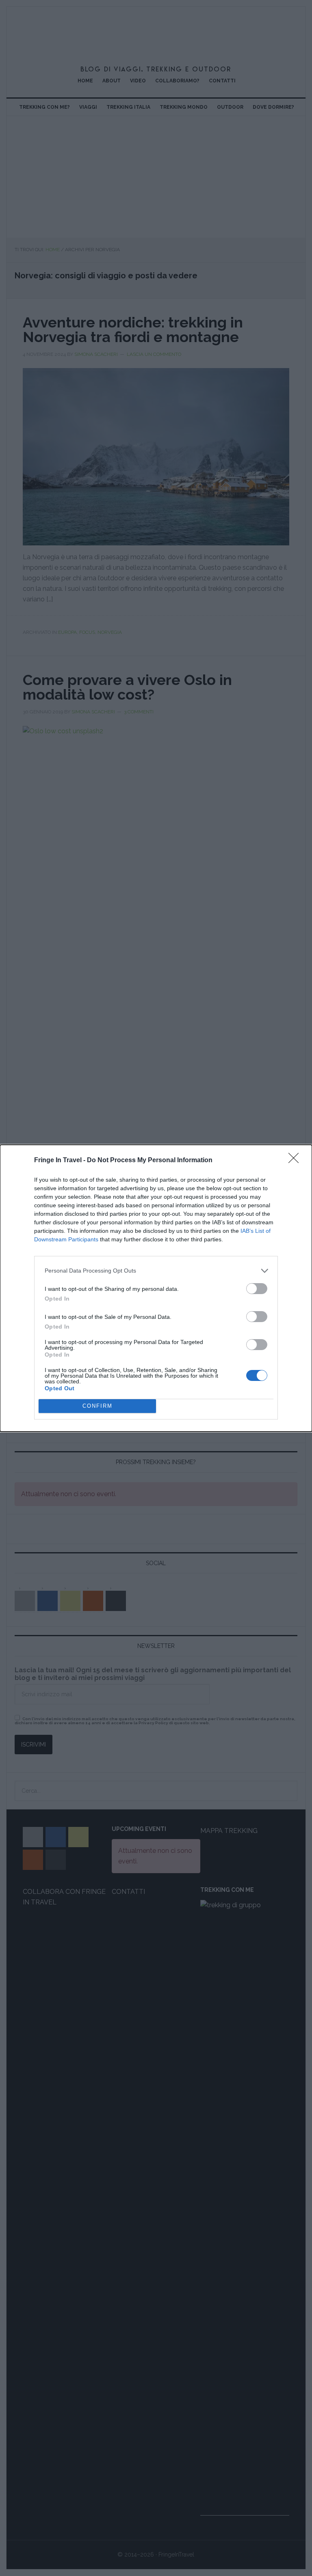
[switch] (257, 1289)
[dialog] (156, 1288)
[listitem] (156, 1271)
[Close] (296, 1161)
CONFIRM (97, 1406)
